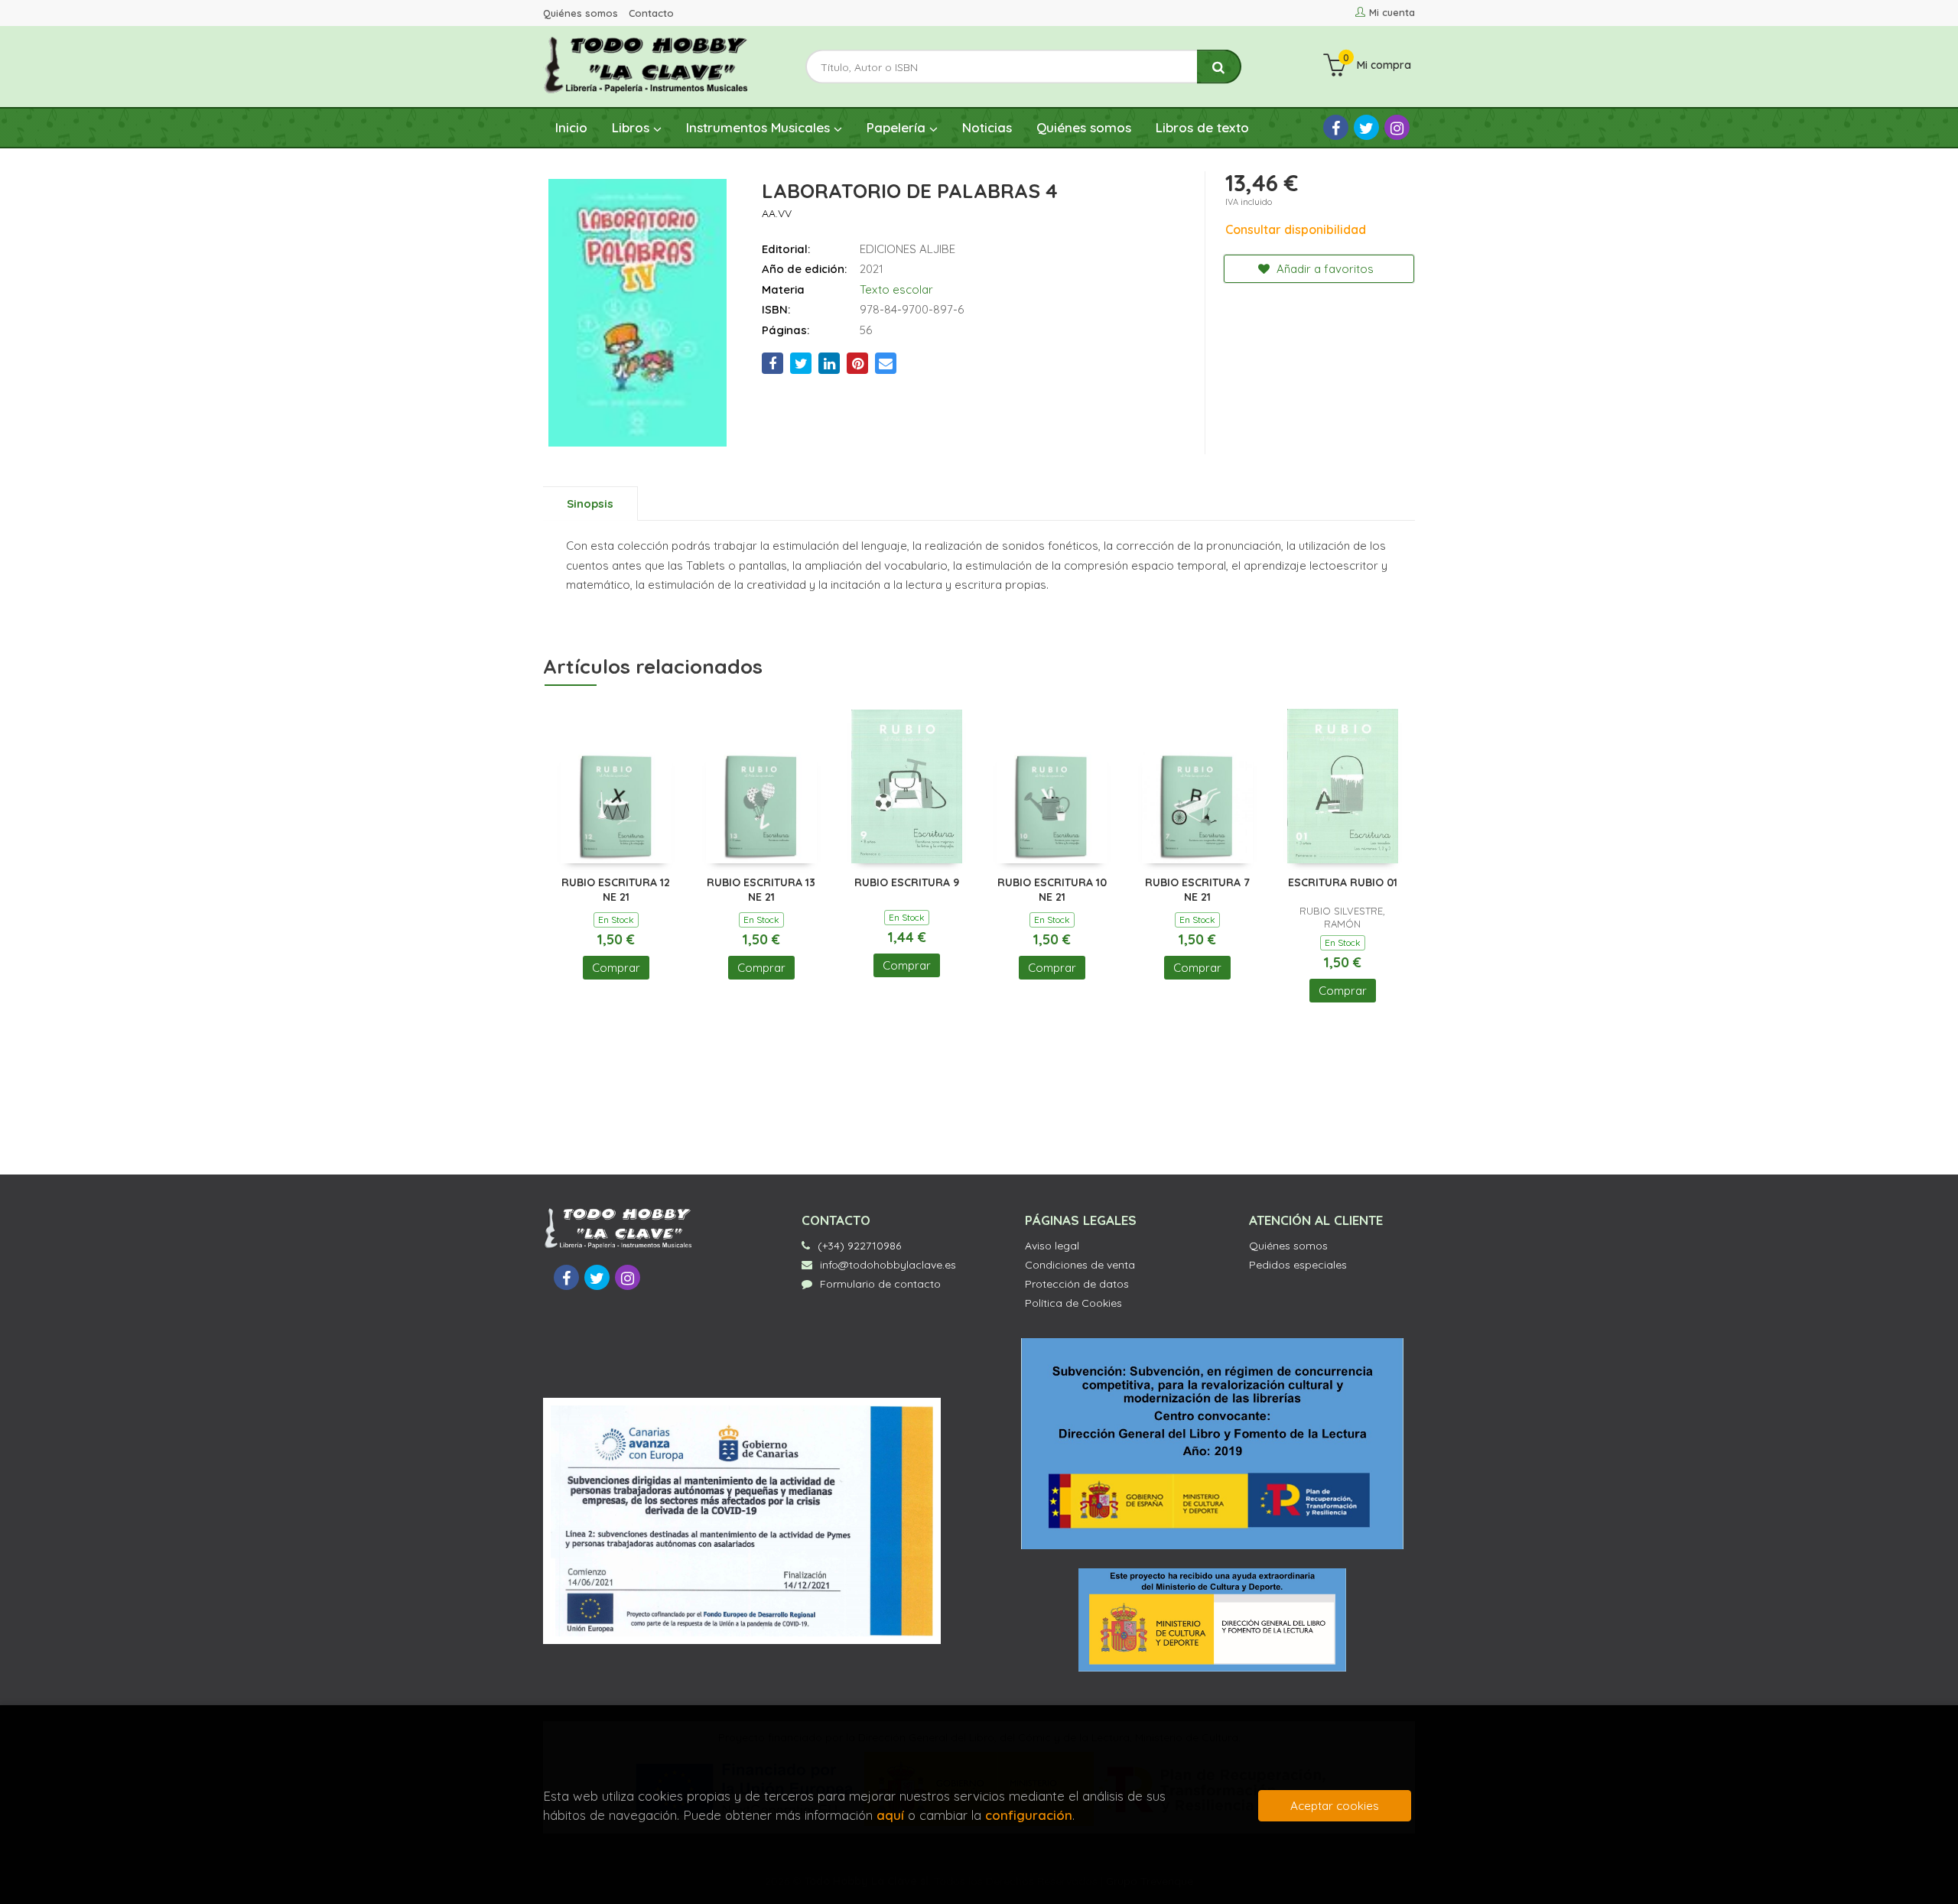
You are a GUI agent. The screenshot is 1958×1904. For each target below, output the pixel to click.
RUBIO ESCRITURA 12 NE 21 (616, 890)
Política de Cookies (1073, 1303)
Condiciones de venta (1080, 1265)
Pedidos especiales (1298, 1265)
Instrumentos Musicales (760, 127)
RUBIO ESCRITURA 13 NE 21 (761, 890)
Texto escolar (896, 289)
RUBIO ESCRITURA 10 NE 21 (1052, 890)
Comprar (616, 968)
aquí (890, 1815)
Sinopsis (590, 504)
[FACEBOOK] (1336, 127)
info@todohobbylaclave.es (888, 1265)
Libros (633, 127)
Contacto (651, 13)
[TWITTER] (1366, 127)
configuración (1029, 1815)
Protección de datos (1077, 1284)
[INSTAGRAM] (1397, 127)
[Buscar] (1219, 67)
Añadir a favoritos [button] (1324, 269)
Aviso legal (1052, 1246)
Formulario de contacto (880, 1284)
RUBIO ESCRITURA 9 (907, 882)
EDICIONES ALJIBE (907, 249)
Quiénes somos (581, 13)
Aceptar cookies (1335, 1806)
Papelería (898, 127)
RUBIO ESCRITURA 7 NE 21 (1197, 890)
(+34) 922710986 (859, 1246)
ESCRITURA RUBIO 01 (1343, 882)
